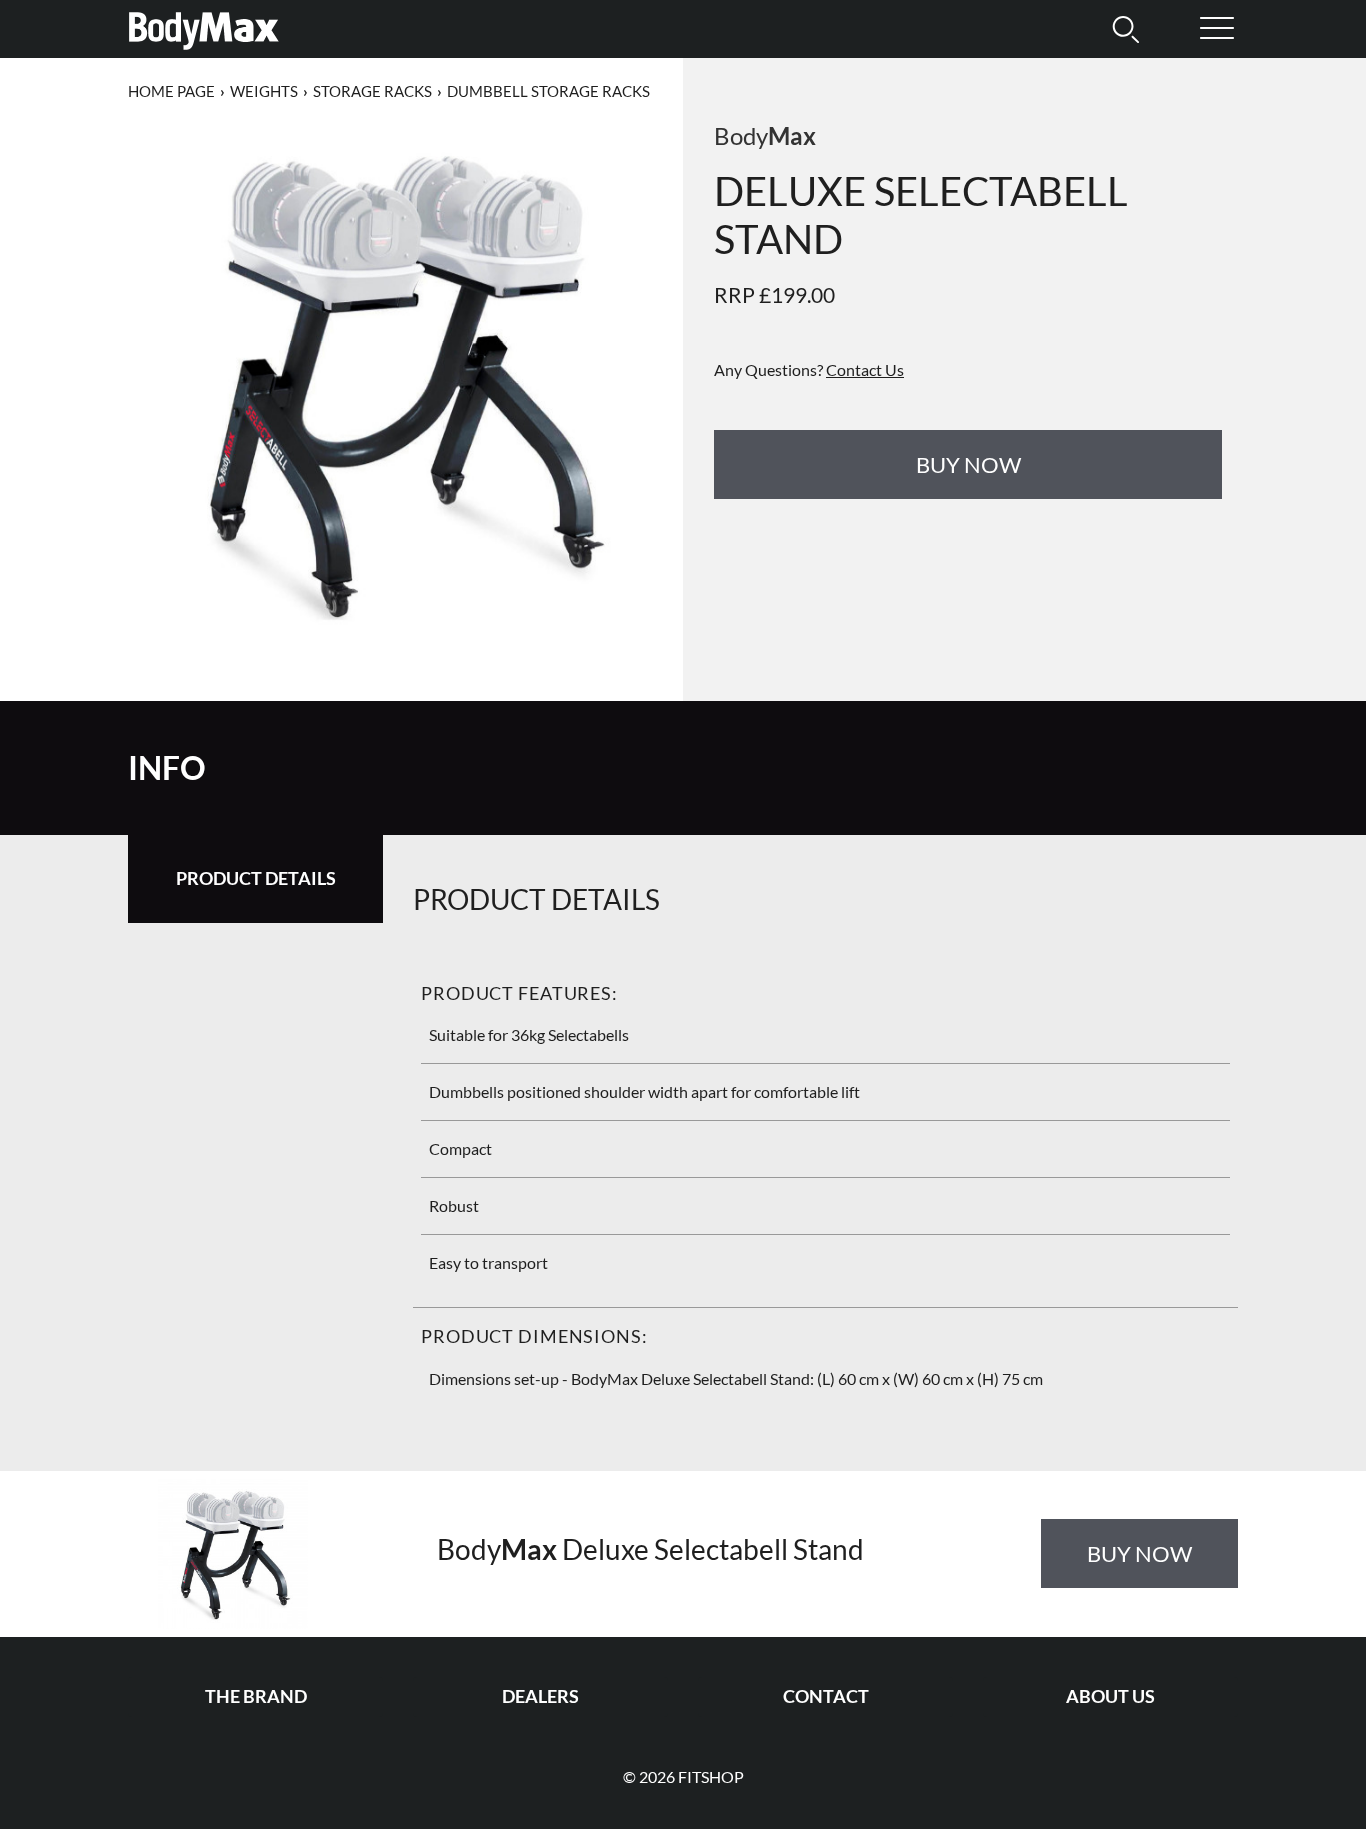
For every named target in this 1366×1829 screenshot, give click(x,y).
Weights (264, 91)
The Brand (256, 1696)
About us (1110, 1696)
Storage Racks (372, 91)
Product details (256, 878)
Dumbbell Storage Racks (548, 91)
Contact (826, 1696)
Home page (171, 91)
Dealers (540, 1696)
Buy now (968, 464)
